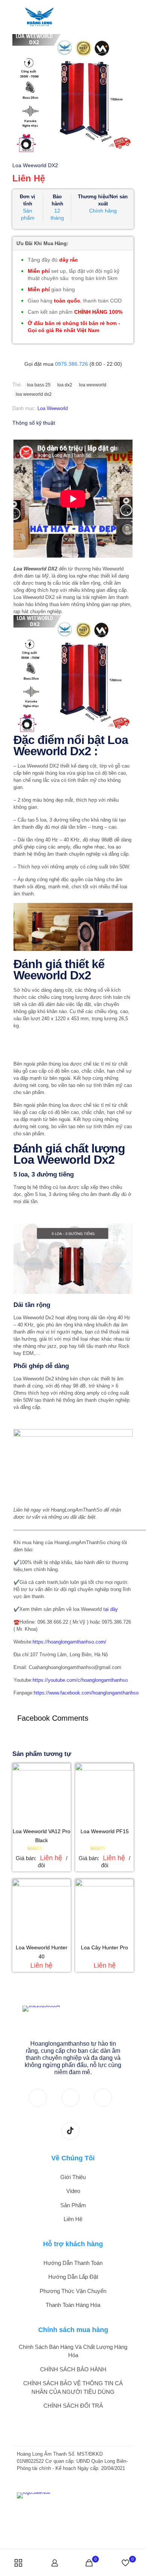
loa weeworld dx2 (34, 394)
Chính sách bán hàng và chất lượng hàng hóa (73, 2351)
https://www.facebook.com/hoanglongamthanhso (86, 1693)
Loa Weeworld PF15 (105, 1831)
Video (73, 2191)
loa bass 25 (39, 385)
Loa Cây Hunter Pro (104, 1947)
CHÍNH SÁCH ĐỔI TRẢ (73, 2406)
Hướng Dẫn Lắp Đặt (73, 2277)
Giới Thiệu (73, 2177)
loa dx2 (65, 385)
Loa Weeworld (53, 408)
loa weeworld (93, 385)
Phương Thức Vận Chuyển (73, 2291)
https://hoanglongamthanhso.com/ (69, 1642)
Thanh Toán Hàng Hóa (73, 2305)
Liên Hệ (73, 2219)
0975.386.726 (72, 364)
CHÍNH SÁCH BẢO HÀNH (73, 2369)
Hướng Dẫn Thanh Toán (73, 2263)
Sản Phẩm (73, 2205)
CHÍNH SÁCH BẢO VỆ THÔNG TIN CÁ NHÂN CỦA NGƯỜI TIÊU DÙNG (73, 2387)
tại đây (111, 1609)
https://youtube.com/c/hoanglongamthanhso (80, 1680)
